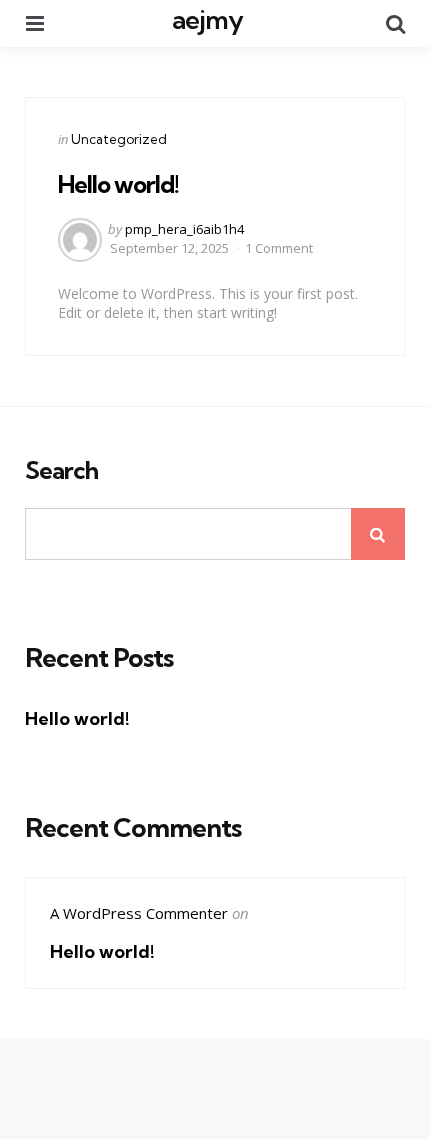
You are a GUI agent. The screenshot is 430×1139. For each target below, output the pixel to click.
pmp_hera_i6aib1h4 (184, 229)
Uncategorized (119, 139)
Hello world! (118, 184)
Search (61, 471)
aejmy (207, 19)
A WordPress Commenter (139, 913)
